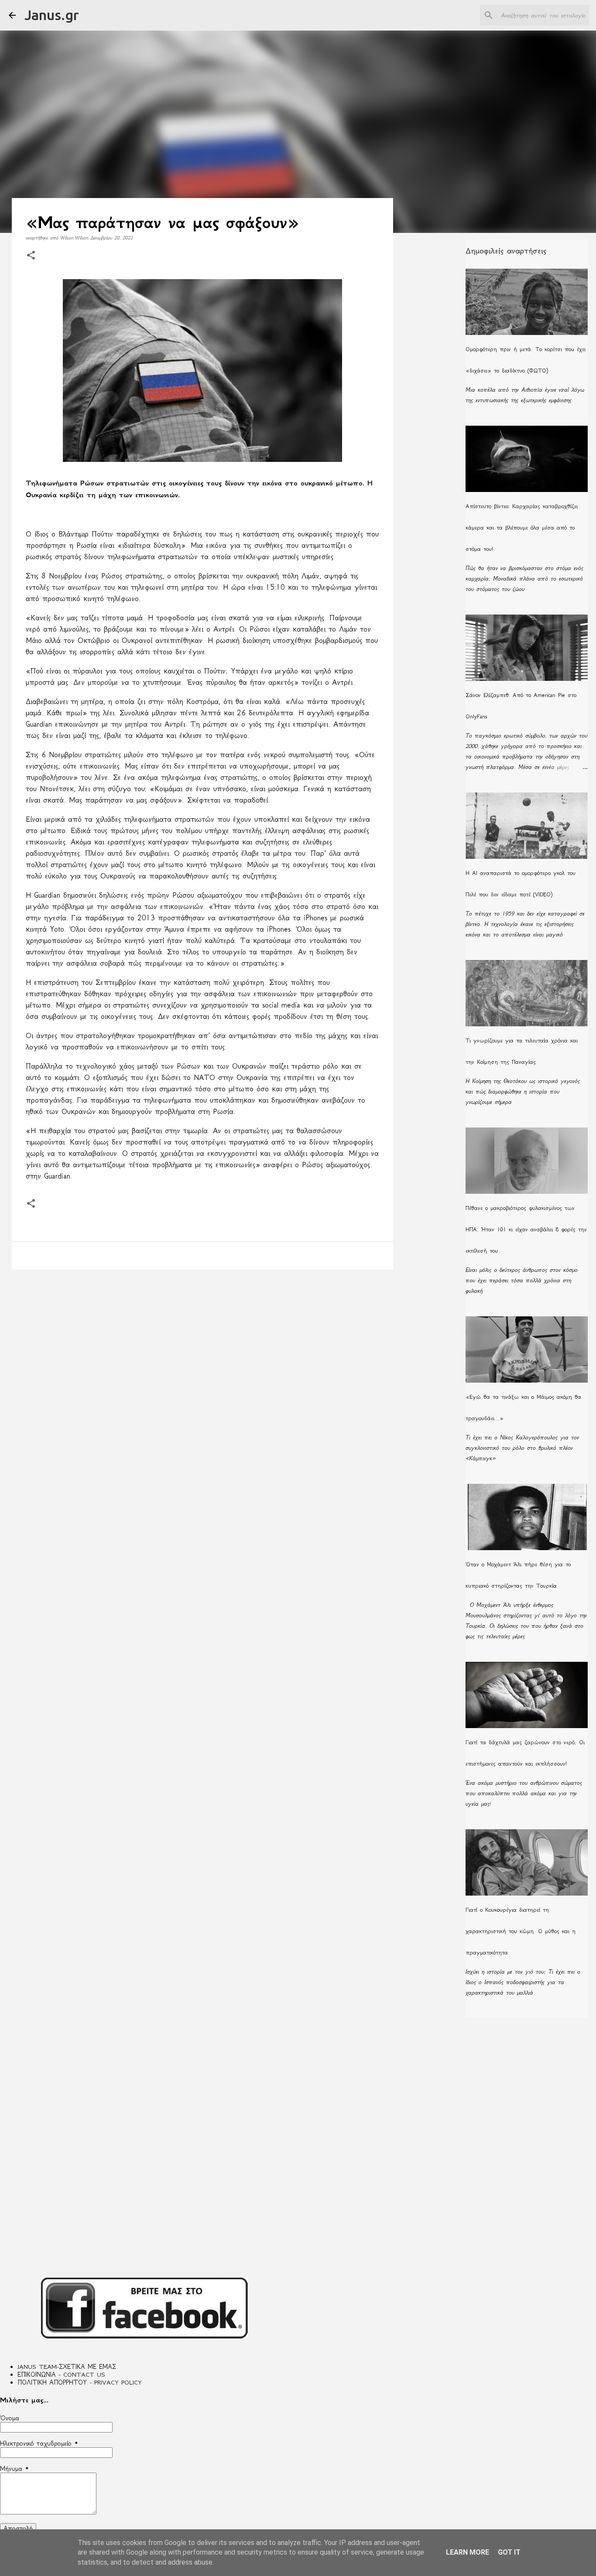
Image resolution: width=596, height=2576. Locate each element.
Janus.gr (52, 15)
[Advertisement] (202, 1344)
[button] (31, 256)
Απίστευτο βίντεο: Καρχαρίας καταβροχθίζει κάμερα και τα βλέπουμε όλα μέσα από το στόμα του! (522, 528)
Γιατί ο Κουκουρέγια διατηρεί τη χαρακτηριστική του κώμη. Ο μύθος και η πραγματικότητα (521, 1931)
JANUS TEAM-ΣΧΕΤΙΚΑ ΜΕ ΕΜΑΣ (67, 2367)
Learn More (468, 2552)
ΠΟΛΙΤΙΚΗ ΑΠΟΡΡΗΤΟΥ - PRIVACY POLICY (80, 2382)
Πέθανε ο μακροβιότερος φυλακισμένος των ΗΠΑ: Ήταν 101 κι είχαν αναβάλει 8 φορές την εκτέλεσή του (526, 1229)
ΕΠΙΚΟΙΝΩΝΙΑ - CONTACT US (61, 2374)
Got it (509, 2552)
